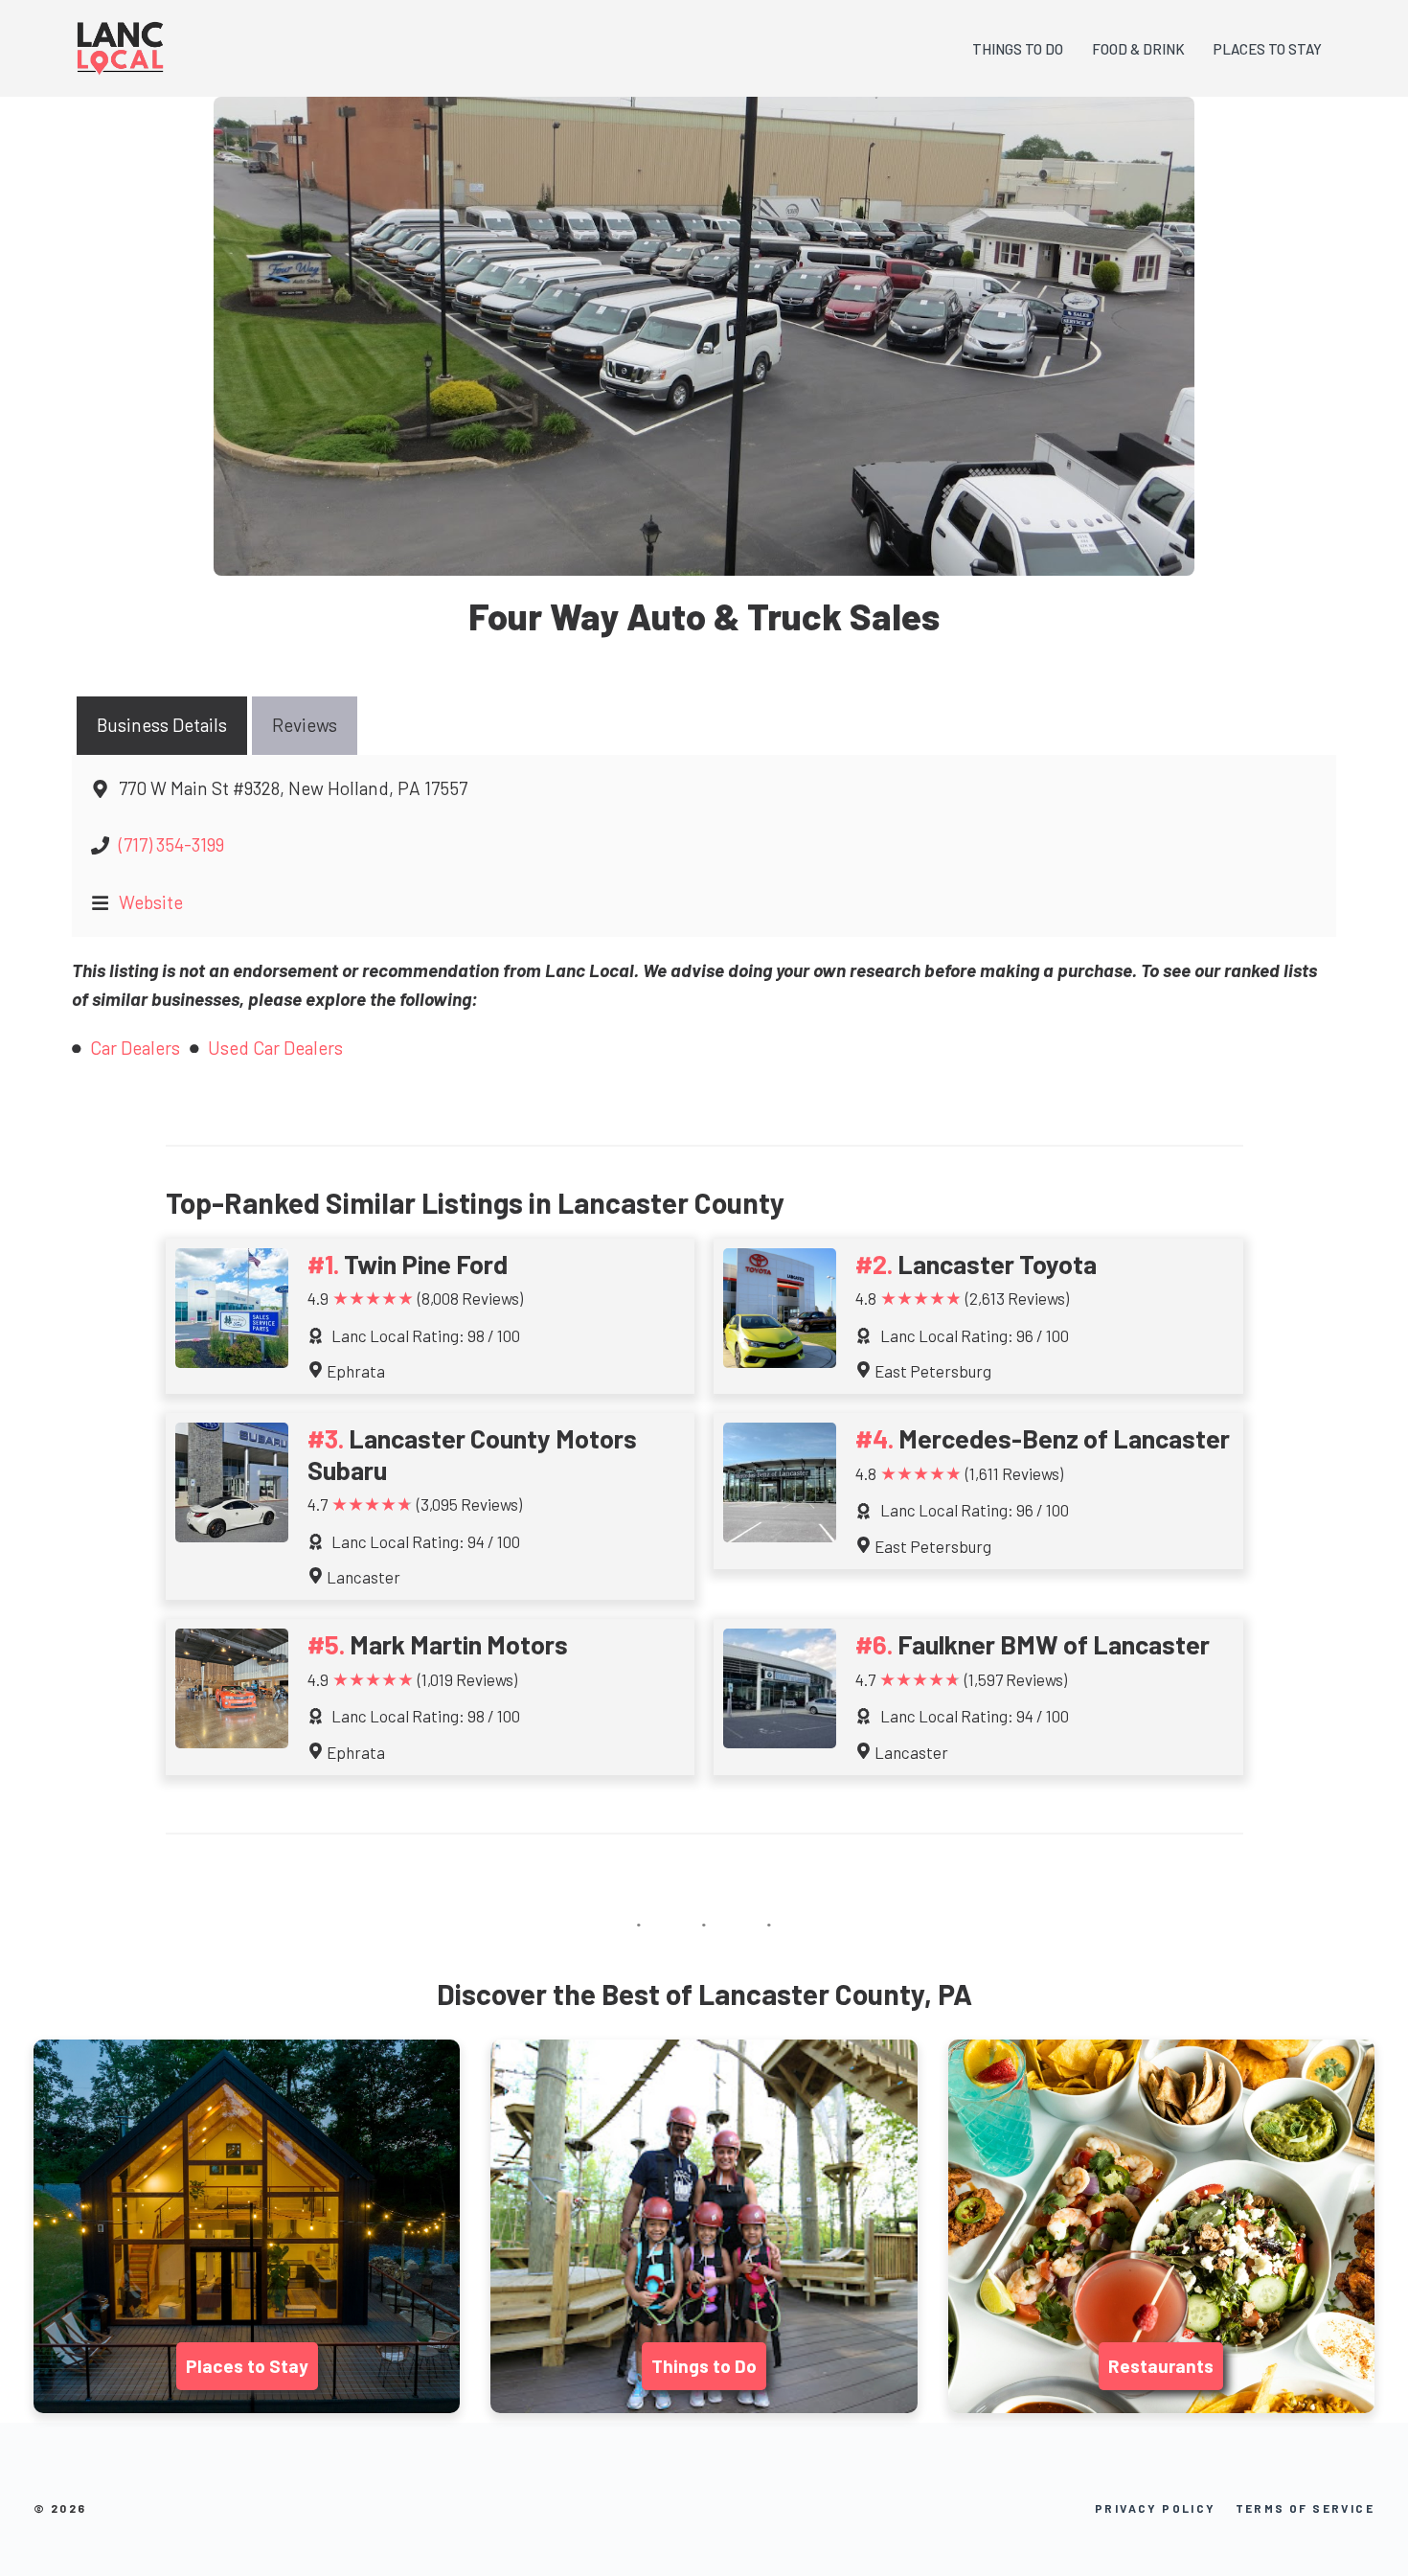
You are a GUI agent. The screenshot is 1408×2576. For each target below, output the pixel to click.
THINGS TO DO (1018, 49)
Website (151, 902)
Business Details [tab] (162, 725)
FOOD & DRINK (1138, 49)
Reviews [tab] (305, 725)
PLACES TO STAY (1268, 49)
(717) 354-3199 (171, 844)
